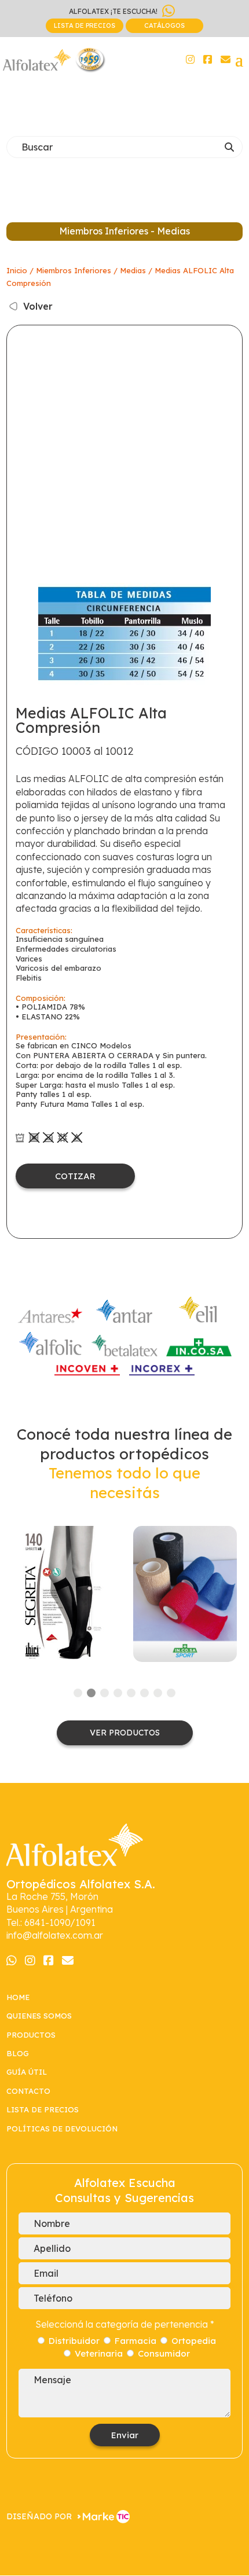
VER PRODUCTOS (125, 1733)
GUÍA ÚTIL (27, 2072)
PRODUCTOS (31, 2035)
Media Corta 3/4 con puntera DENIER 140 (64, 1594)
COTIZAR (75, 1176)
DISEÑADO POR (39, 2516)
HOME (18, 1997)
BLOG (18, 2053)
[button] (78, 1693)
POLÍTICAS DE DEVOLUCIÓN (63, 2129)
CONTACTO (28, 2091)
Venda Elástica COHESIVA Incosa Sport (185, 1594)
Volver (38, 306)
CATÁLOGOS (164, 25)
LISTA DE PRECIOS (85, 25)
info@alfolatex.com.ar (55, 1935)
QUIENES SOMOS (39, 2016)
